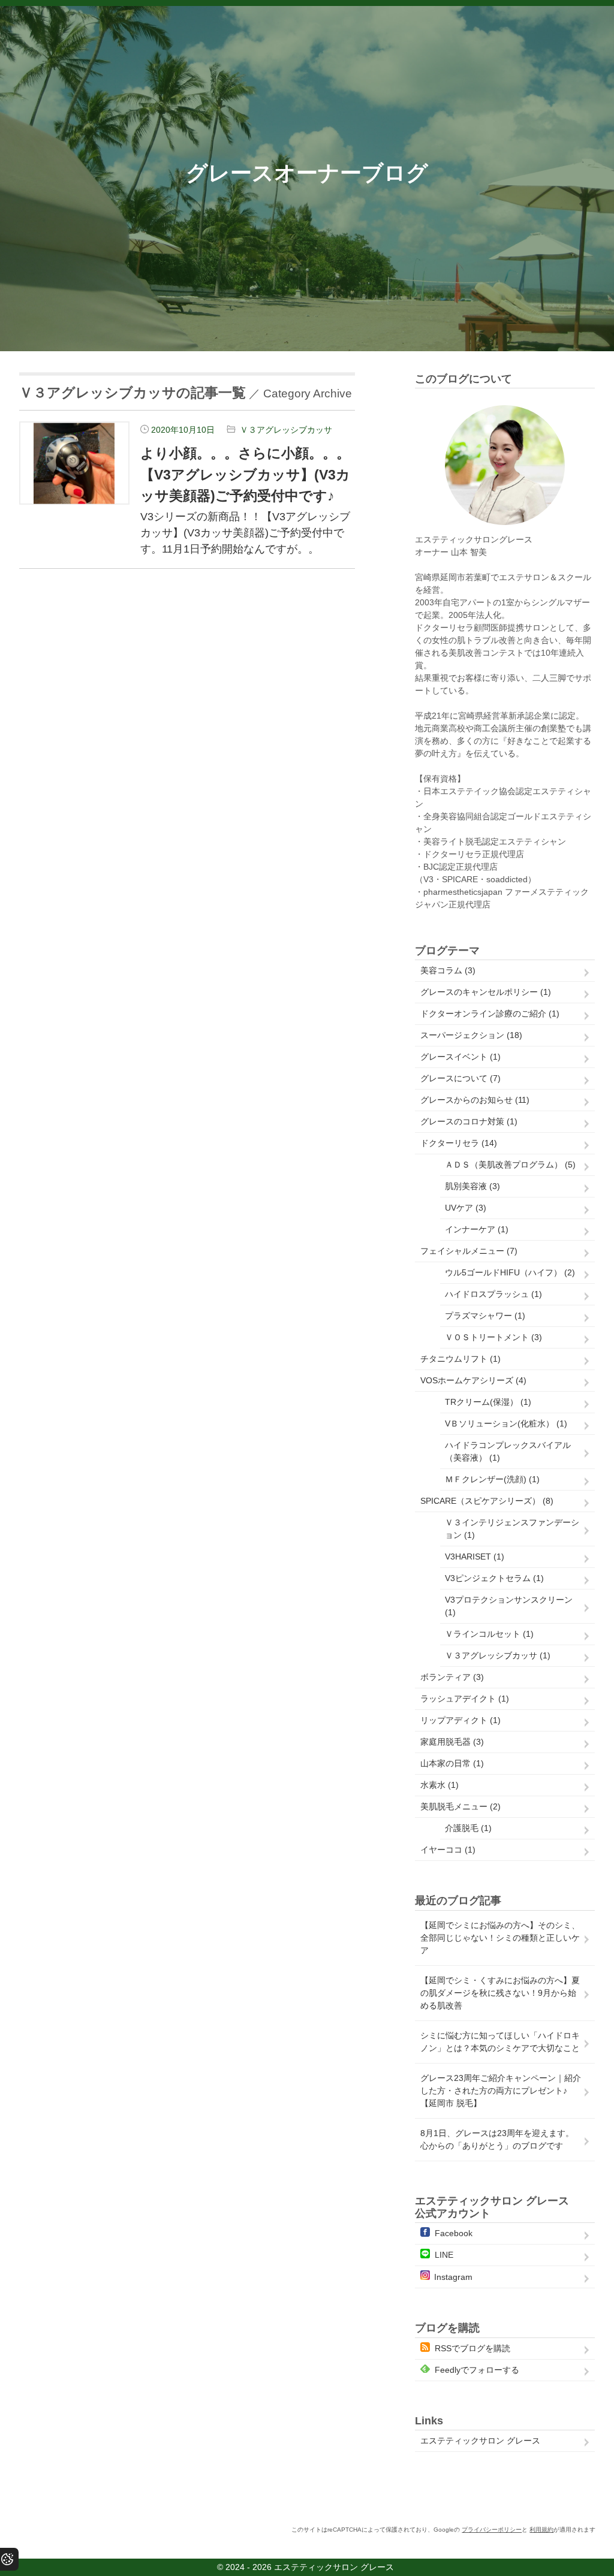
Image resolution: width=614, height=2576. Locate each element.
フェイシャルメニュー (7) (469, 1251)
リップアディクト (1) (460, 1720)
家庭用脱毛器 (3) (452, 1742)
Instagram (453, 2277)
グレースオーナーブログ (307, 173)
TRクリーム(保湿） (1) (488, 1402)
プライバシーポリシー (492, 2530)
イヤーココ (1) (448, 1850)
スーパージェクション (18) (471, 1035)
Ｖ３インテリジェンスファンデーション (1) (512, 1529)
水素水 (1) (440, 1785)
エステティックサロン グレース (480, 2441)
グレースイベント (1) (460, 1057)
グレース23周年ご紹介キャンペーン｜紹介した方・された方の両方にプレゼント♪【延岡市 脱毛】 (501, 2091)
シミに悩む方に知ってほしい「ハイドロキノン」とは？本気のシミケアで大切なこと (500, 2042)
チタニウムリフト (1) (460, 1359)
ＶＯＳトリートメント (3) (493, 1337)
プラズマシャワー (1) (485, 1316)
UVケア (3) (466, 1208)
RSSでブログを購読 (472, 2348)
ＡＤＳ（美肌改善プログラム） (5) (510, 1165)
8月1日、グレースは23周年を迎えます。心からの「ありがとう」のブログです (497, 2139)
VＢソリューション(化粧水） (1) (506, 1423)
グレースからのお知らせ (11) (475, 1100)
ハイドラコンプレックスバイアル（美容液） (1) (508, 1451)
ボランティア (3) (452, 1677)
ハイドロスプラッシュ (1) (493, 1294)
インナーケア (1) (477, 1229)
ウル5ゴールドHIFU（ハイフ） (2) (510, 1272)
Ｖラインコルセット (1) (489, 1634)
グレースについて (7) (460, 1078)
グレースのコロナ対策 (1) (469, 1121)
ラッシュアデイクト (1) (465, 1699)
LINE (444, 2255)
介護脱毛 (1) (468, 1828)
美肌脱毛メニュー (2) (460, 1806)
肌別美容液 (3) (472, 1186)
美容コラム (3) (448, 970)
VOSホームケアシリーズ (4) (473, 1380)
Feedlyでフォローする (477, 2370)
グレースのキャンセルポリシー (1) (486, 992)
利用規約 (541, 2530)
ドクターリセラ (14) (459, 1143)
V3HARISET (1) (475, 1557)
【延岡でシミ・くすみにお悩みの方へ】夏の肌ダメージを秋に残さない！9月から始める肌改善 (500, 1993)
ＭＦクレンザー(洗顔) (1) (492, 1479)
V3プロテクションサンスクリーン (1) (509, 1606)
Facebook (454, 2233)
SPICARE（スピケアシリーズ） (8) (487, 1501)
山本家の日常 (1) (452, 1763)
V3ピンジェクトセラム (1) (494, 1578)
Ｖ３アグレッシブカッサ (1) (498, 1655)
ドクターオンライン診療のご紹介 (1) (490, 1013)
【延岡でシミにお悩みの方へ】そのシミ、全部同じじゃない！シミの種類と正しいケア (500, 1938)
